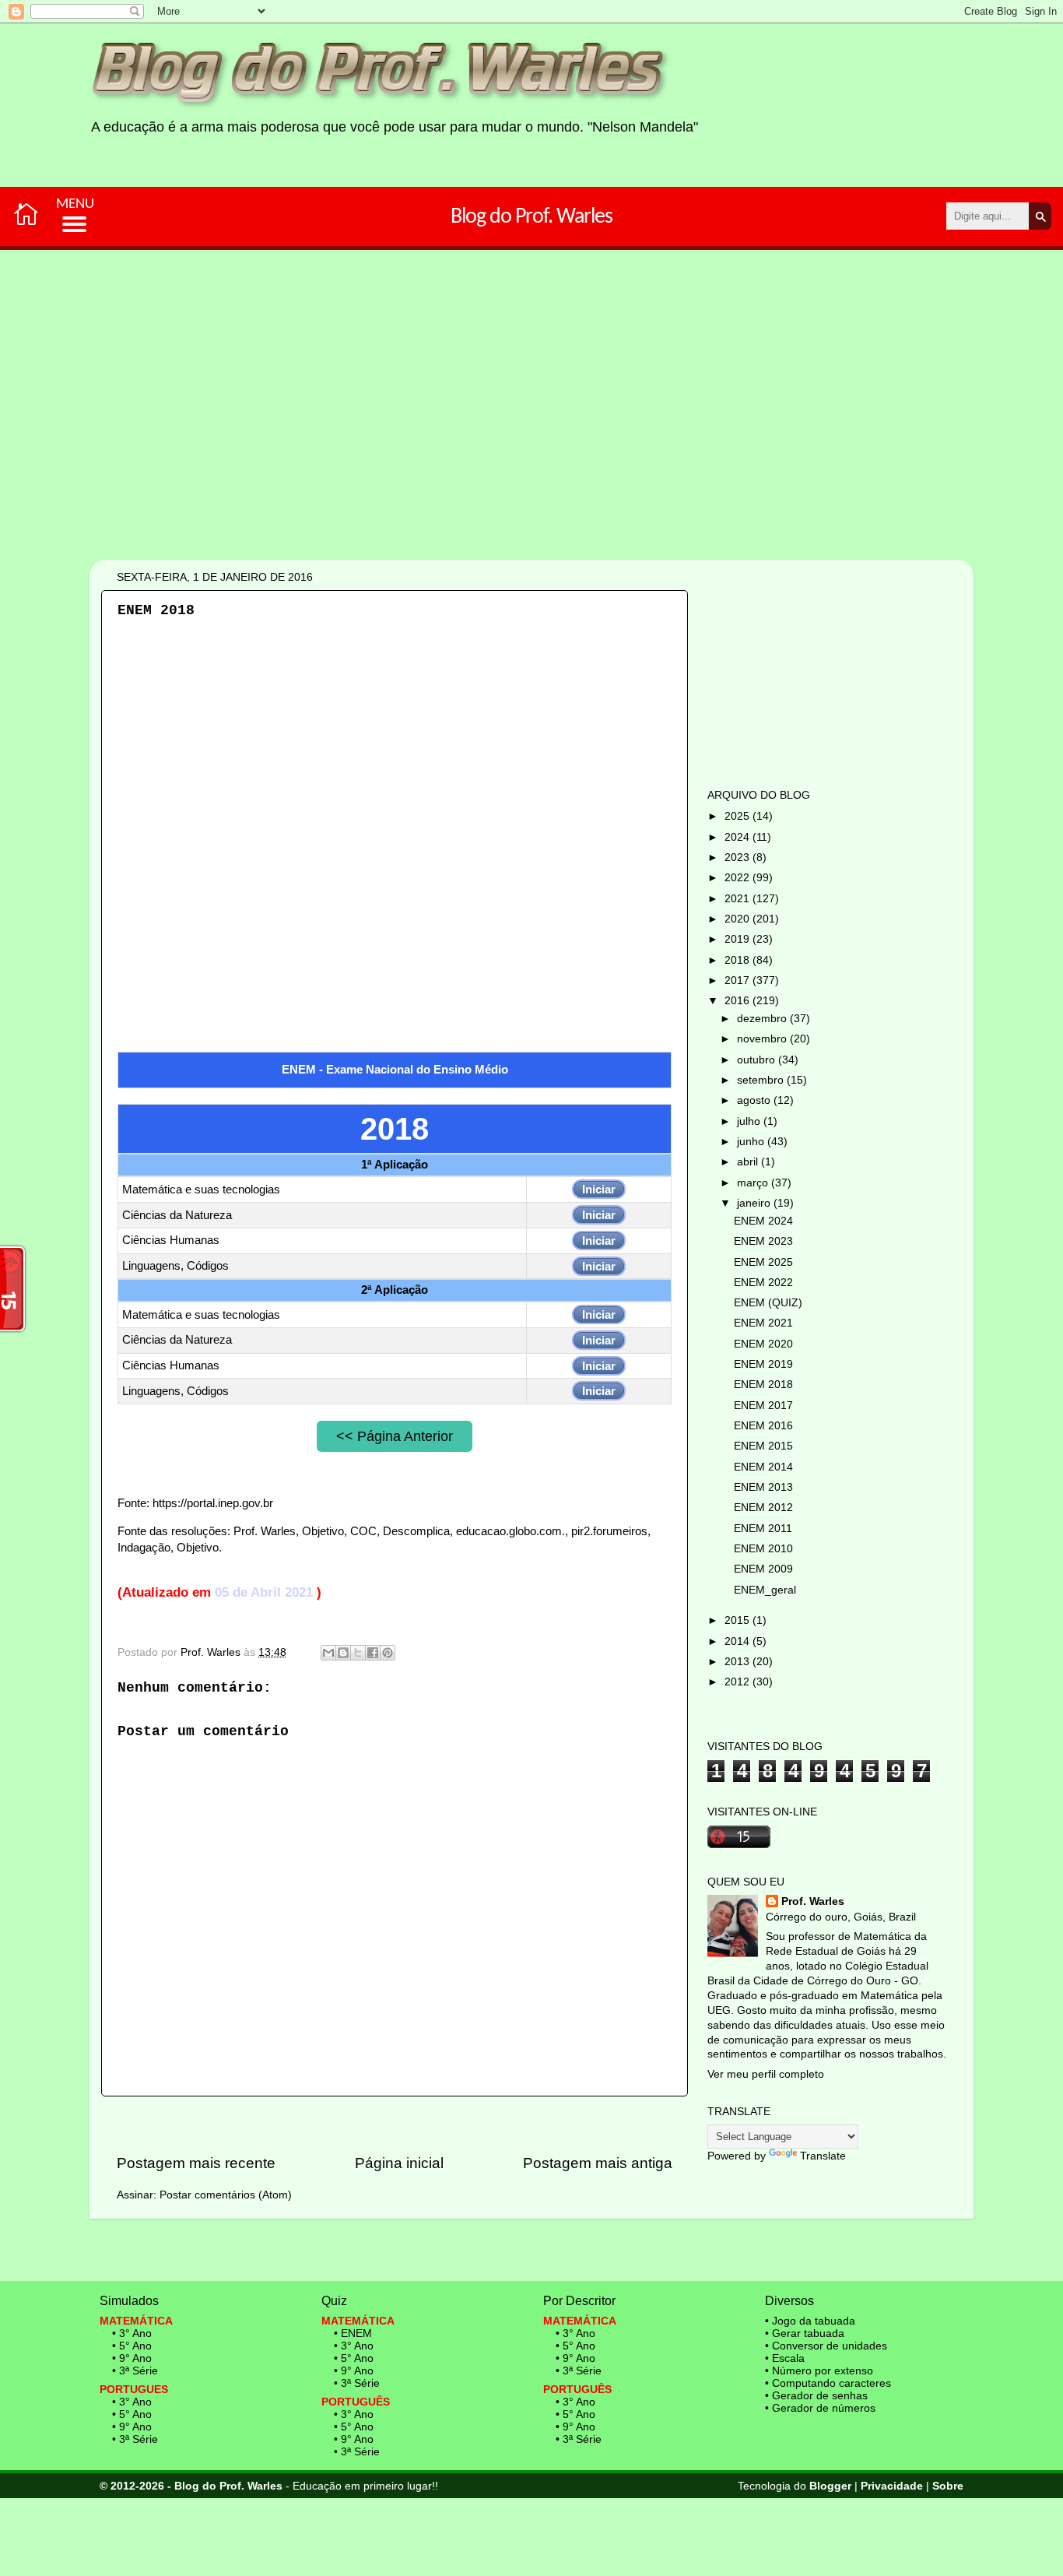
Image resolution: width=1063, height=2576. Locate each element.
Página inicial (399, 2163)
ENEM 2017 (763, 1406)
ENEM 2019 (763, 1364)
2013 (738, 1662)
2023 (738, 857)
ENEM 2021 (763, 1323)
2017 (738, 980)
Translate (823, 2156)
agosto (755, 1100)
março (754, 1183)
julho (750, 1121)
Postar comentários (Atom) (226, 2195)
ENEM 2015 (763, 1446)
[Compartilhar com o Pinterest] (388, 1653)
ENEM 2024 (763, 1221)
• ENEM (353, 2333)
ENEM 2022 (763, 1283)
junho (752, 1142)
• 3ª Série (135, 2370)
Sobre (948, 2486)
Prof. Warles (813, 1901)
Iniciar (599, 1189)
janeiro (755, 1203)
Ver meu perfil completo (766, 2074)
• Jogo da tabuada (810, 2321)
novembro (763, 1039)
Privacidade (892, 2486)
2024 (738, 837)
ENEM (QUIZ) (768, 1303)
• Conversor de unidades (826, 2346)
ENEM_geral (765, 1590)
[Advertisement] (482, 458)
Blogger (830, 2486)
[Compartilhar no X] (358, 1653)
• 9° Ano (132, 2358)
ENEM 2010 (763, 1549)
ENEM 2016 (763, 1426)
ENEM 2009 (763, 1569)
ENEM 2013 (763, 1487)
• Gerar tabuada (805, 2333)
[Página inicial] (26, 213)
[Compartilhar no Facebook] (373, 1653)
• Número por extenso (819, 2370)
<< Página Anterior (395, 1436)
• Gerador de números (820, 2408)
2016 (738, 1001)
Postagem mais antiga (598, 2163)
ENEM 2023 (763, 1241)
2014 (738, 1641)
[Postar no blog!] (343, 1653)
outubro (758, 1060)
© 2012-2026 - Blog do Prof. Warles (191, 2486)
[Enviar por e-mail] (328, 1653)
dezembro (763, 1019)
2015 (738, 1620)
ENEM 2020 (763, 1344)
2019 (738, 939)
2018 (738, 960)
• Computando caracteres (828, 2383)
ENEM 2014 (763, 1467)
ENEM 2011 (763, 1529)
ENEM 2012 (763, 1508)
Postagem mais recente (196, 2163)
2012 (738, 1682)
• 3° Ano (132, 2333)
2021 (738, 899)
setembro (762, 1080)
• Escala (785, 2358)
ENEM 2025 (763, 1262)
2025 (738, 816)
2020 (738, 919)
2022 (738, 878)
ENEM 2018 (763, 1385)
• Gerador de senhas (816, 2395)
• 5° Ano (132, 2346)
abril (749, 1162)
